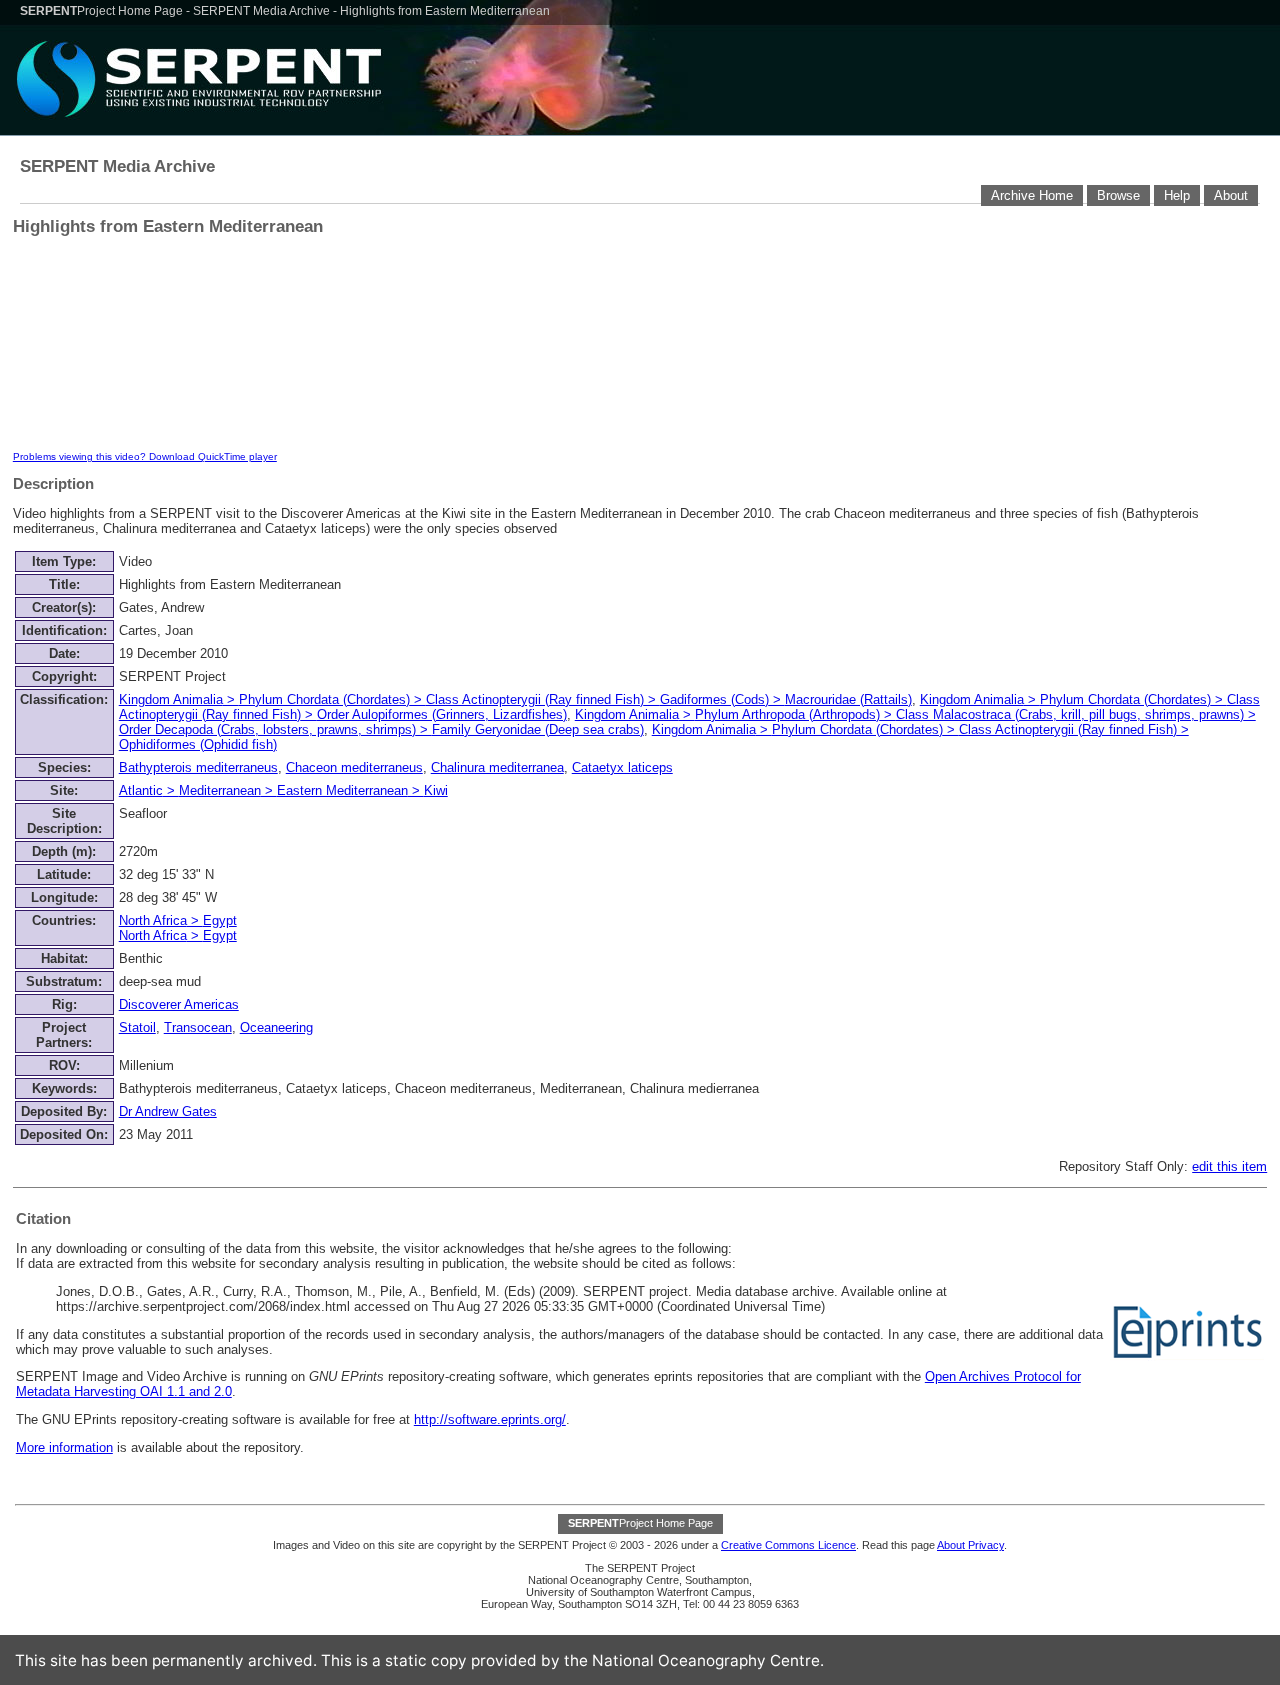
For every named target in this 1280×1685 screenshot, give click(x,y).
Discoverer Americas (179, 1004)
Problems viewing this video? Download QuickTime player (145, 456)
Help (1177, 195)
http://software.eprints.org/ (490, 1419)
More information (64, 1447)
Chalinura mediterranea (497, 767)
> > (178, 928)
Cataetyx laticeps (622, 767)
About (1231, 195)
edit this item (1229, 1166)
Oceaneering (276, 1027)
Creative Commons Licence (788, 1545)
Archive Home (1032, 195)
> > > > (515, 699)
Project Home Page (103, 11)
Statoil (137, 1027)
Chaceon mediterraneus (354, 767)
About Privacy (970, 1545)
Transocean (198, 1027)
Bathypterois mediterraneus (198, 767)
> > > (283, 790)
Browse (1118, 195)
